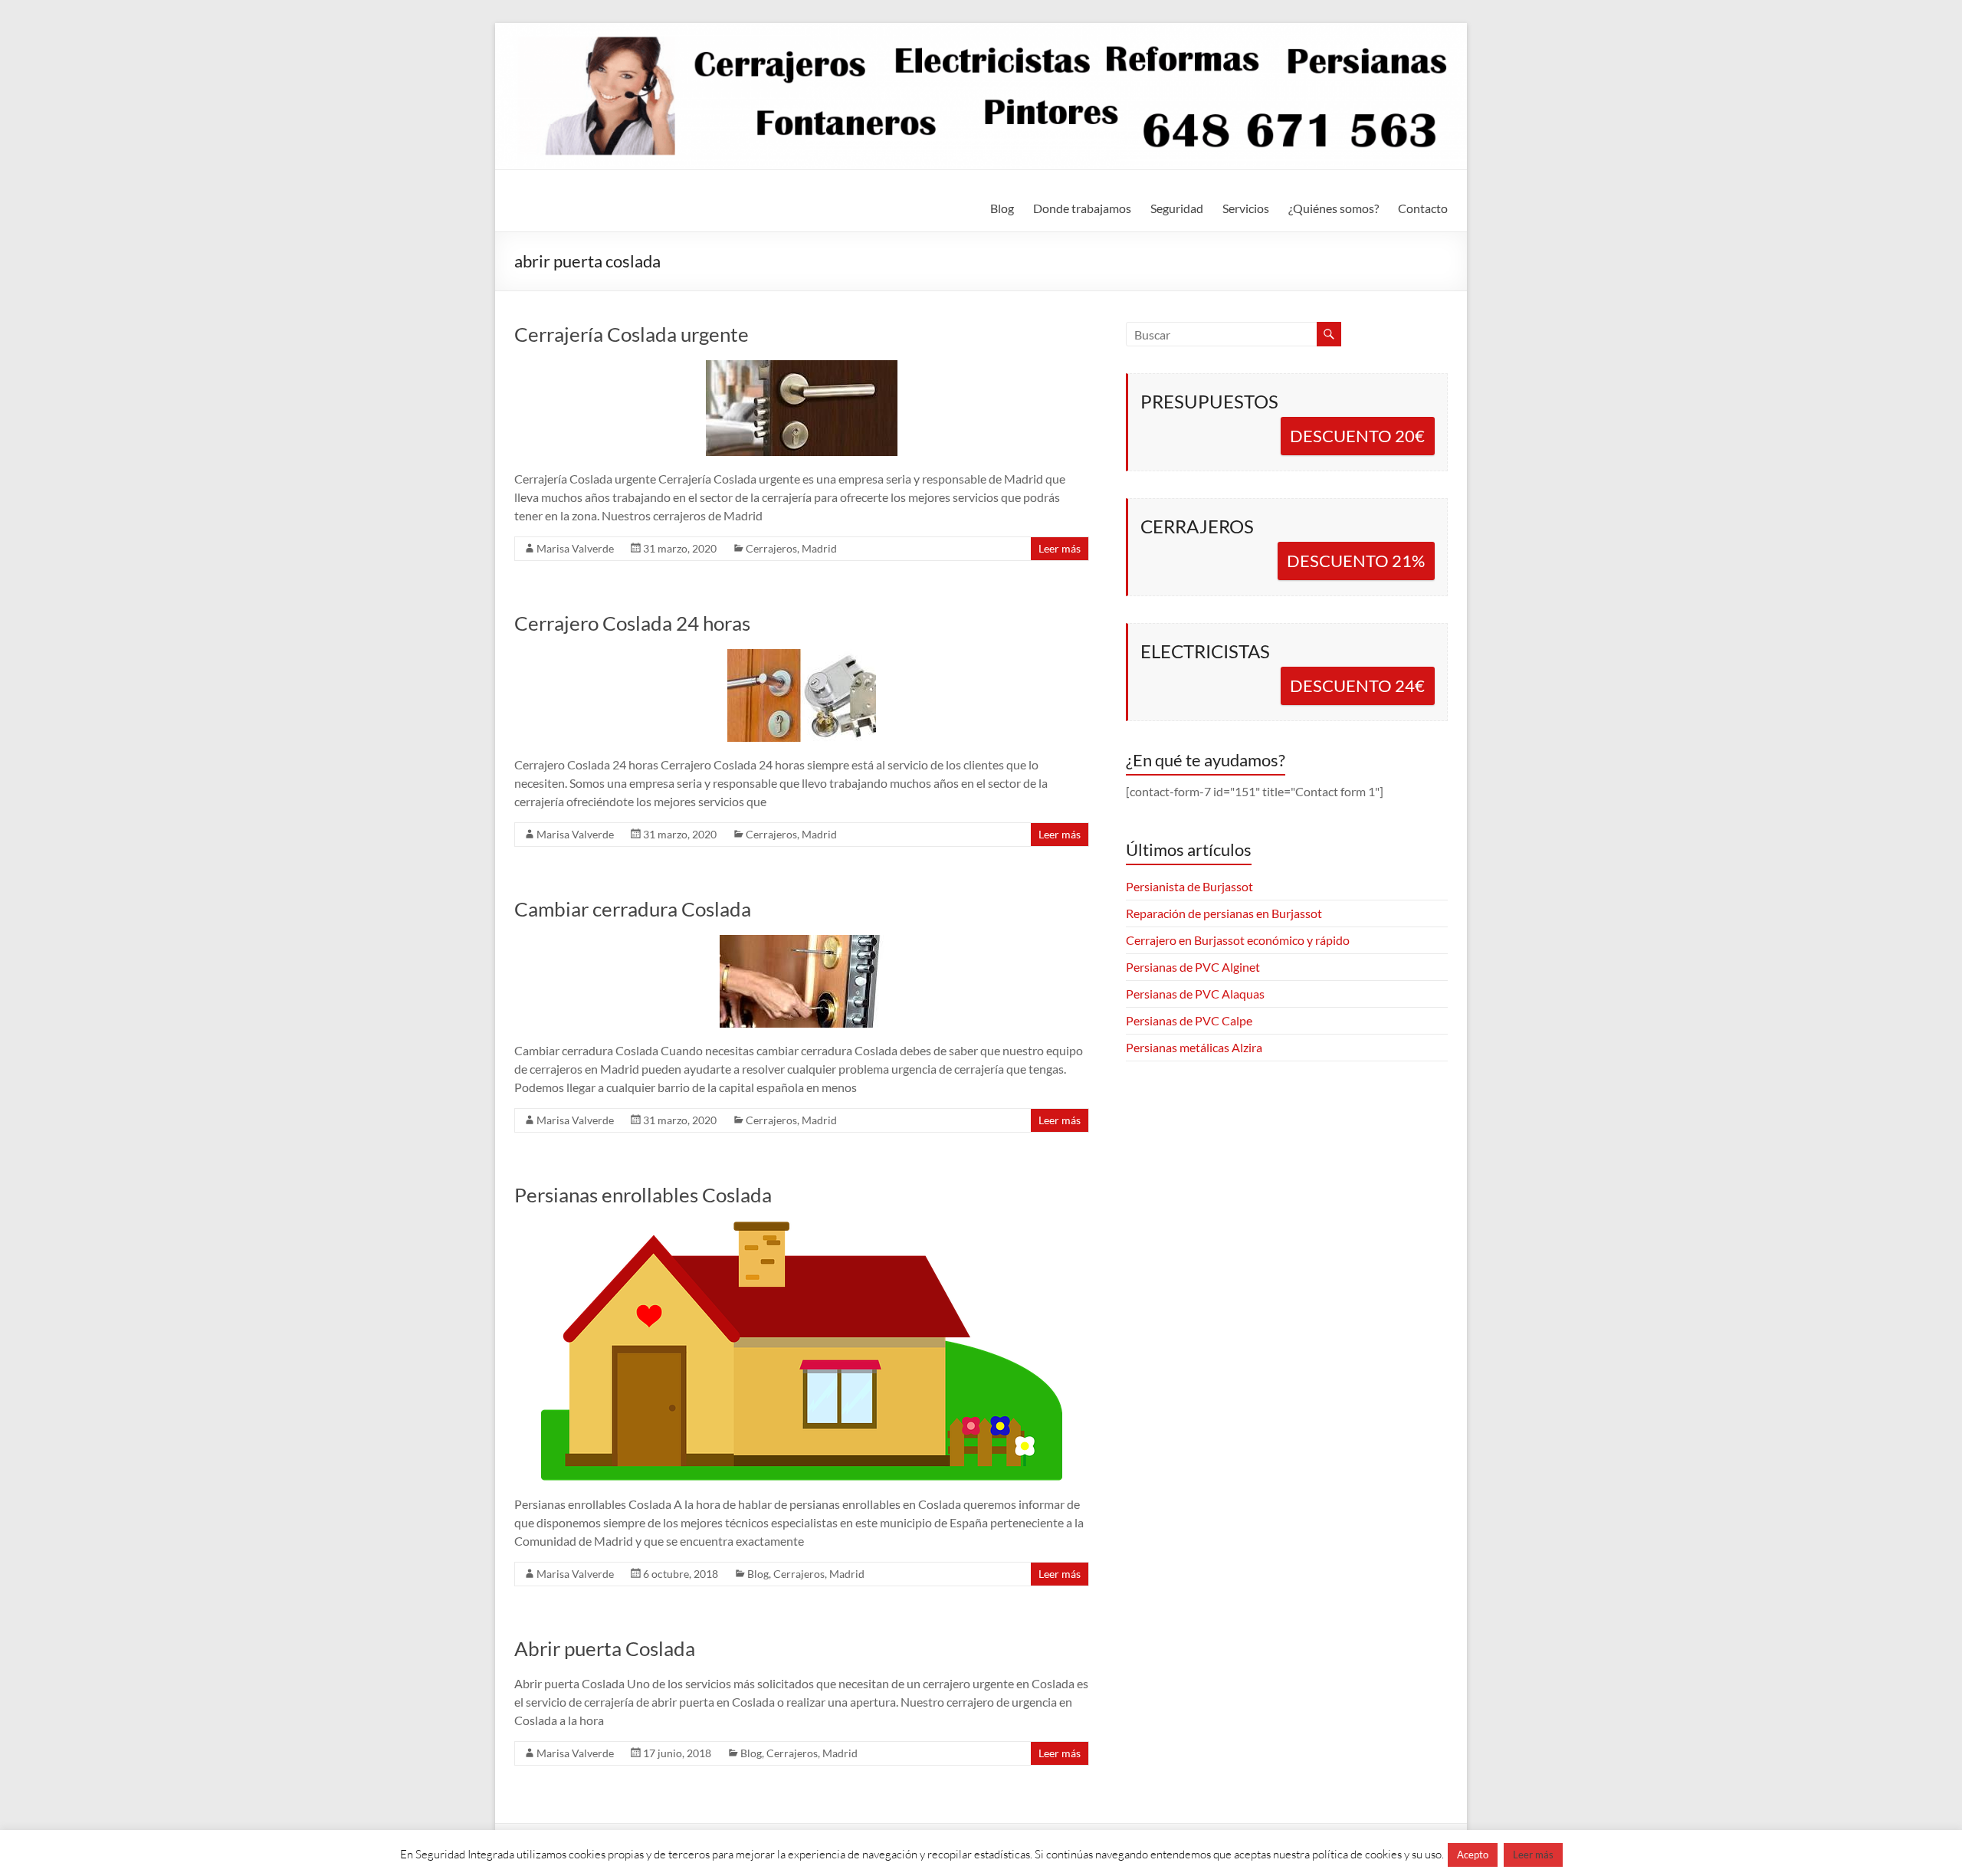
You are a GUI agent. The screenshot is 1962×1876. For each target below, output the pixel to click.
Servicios (1246, 208)
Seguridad (1177, 208)
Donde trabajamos (1082, 208)
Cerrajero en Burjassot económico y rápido (1238, 940)
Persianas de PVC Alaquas (1195, 994)
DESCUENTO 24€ (1357, 685)
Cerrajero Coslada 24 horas (632, 623)
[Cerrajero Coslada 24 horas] (802, 656)
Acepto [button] (1473, 1855)
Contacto (1423, 208)
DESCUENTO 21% (1356, 561)
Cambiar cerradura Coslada (633, 909)
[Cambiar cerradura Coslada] (802, 942)
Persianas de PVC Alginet (1193, 967)
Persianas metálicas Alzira (1194, 1047)
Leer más (1060, 548)
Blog (1002, 208)
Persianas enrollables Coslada (643, 1195)
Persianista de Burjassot (1189, 886)
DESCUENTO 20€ (1357, 436)
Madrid (819, 548)
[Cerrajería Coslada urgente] (802, 367)
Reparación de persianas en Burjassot (1224, 913)
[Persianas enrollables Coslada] (802, 1228)
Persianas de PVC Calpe (1189, 1020)
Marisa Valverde (575, 548)
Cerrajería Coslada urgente (632, 334)
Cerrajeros (771, 548)
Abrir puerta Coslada (605, 1648)
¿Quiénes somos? (1334, 208)
